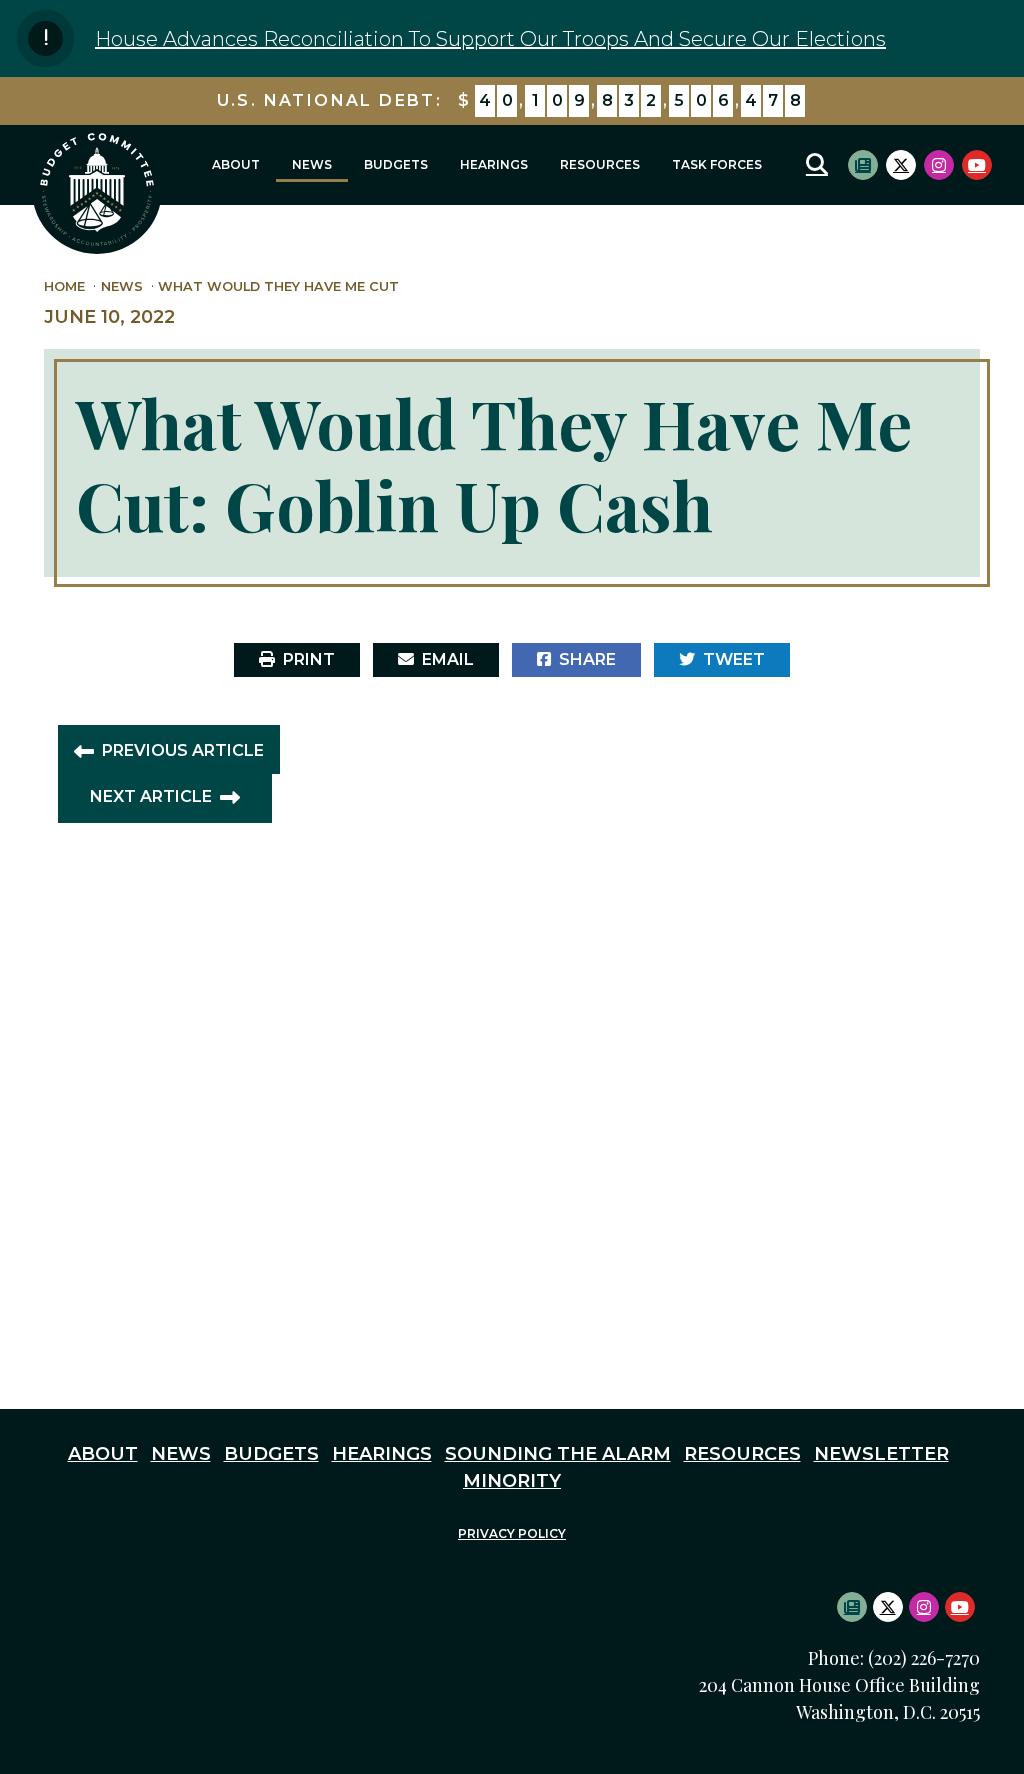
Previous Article (183, 750)
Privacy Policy (512, 1533)
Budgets (396, 164)
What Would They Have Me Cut (278, 286)
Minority (512, 1481)
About (236, 164)
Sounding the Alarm (558, 1454)
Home (64, 286)
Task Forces (717, 164)
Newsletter (881, 1454)
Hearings (494, 164)
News (312, 164)
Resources (600, 164)
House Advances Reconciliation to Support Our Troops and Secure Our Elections (490, 39)
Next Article (151, 797)
